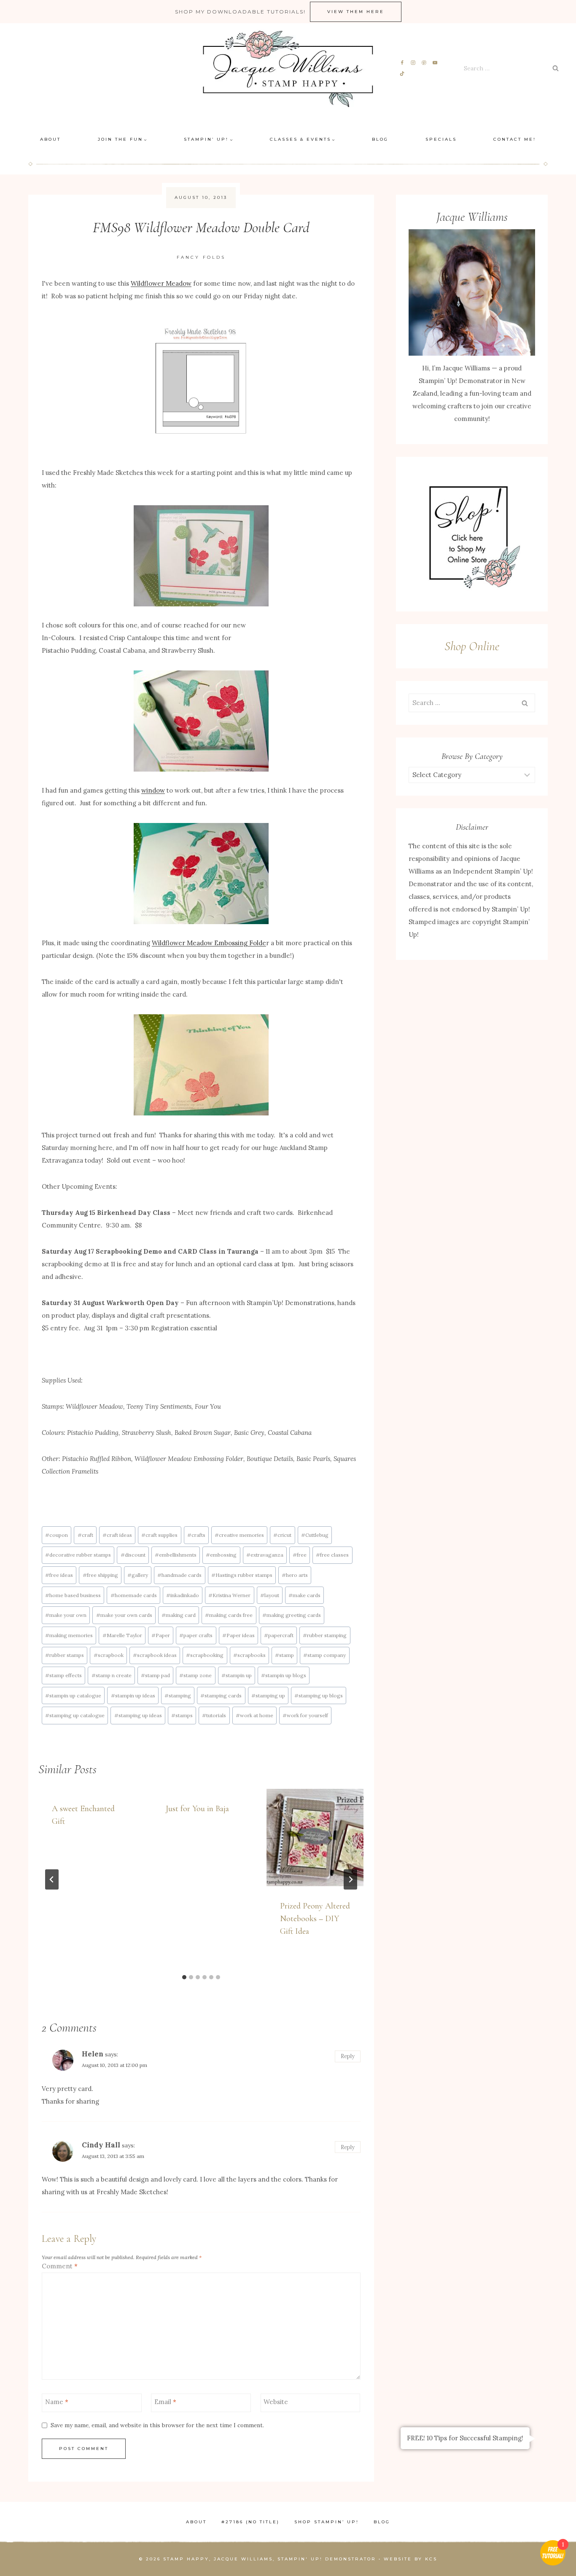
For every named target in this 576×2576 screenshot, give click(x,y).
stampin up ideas (133, 1695)
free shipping (100, 1575)
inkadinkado (183, 1595)
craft (85, 1535)
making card (179, 1615)
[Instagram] (413, 63)
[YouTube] (435, 63)
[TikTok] (402, 74)
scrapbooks (249, 1655)
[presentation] (315, 1837)
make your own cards (124, 1615)
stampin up (237, 1675)
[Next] (350, 1879)
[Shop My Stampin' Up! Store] (472, 534)
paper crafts (196, 1635)
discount (133, 1555)
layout (270, 1595)
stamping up (268, 1695)
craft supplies (159, 1535)
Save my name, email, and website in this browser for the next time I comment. (157, 2425)
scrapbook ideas (155, 1655)
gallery (138, 1575)
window (153, 790)
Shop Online (472, 646)
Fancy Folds (201, 257)
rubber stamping (325, 1635)
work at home (254, 1715)
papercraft (279, 1635)
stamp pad (155, 1675)
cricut (282, 1535)
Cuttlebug (315, 1535)
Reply (348, 2056)
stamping (178, 1695)
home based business (73, 1595)
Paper (161, 1635)
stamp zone (195, 1675)
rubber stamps (65, 1655)
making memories (69, 1635)
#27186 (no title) (250, 2522)
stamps (182, 1715)
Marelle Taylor (122, 1635)
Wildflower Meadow (161, 283)
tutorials (214, 1715)
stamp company (324, 1655)
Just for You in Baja (197, 1809)
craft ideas (117, 1535)
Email (165, 2402)
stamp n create (112, 1675)
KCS (431, 2559)
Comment (60, 2266)
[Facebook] (402, 63)
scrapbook (109, 1655)
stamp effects (63, 1675)
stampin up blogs (284, 1675)
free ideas (59, 1575)
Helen (93, 2054)
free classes (332, 1555)
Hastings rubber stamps (242, 1575)
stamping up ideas (138, 1715)
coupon (57, 1535)
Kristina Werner (229, 1595)
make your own (66, 1615)
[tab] (184, 1977)
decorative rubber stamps (78, 1555)
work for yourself (305, 1715)
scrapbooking (205, 1655)
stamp (284, 1655)
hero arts (295, 1575)
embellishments (176, 1555)
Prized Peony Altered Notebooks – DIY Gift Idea (315, 1919)
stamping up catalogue (75, 1715)
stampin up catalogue (73, 1695)
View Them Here (356, 12)
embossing (221, 1555)
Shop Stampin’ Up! (327, 2522)
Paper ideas (238, 1635)
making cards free (229, 1615)
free (300, 1555)
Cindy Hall (101, 2145)
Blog (380, 139)
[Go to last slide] (52, 1879)
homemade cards (134, 1595)
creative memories (239, 1535)
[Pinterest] (424, 63)
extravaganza (265, 1555)
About (50, 139)
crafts (196, 1535)
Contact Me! (515, 139)
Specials (441, 139)
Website (276, 2402)
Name (57, 2402)
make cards (304, 1595)
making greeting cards (292, 1615)
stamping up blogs (319, 1695)
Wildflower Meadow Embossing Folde (209, 943)
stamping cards (221, 1695)
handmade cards (179, 1575)
